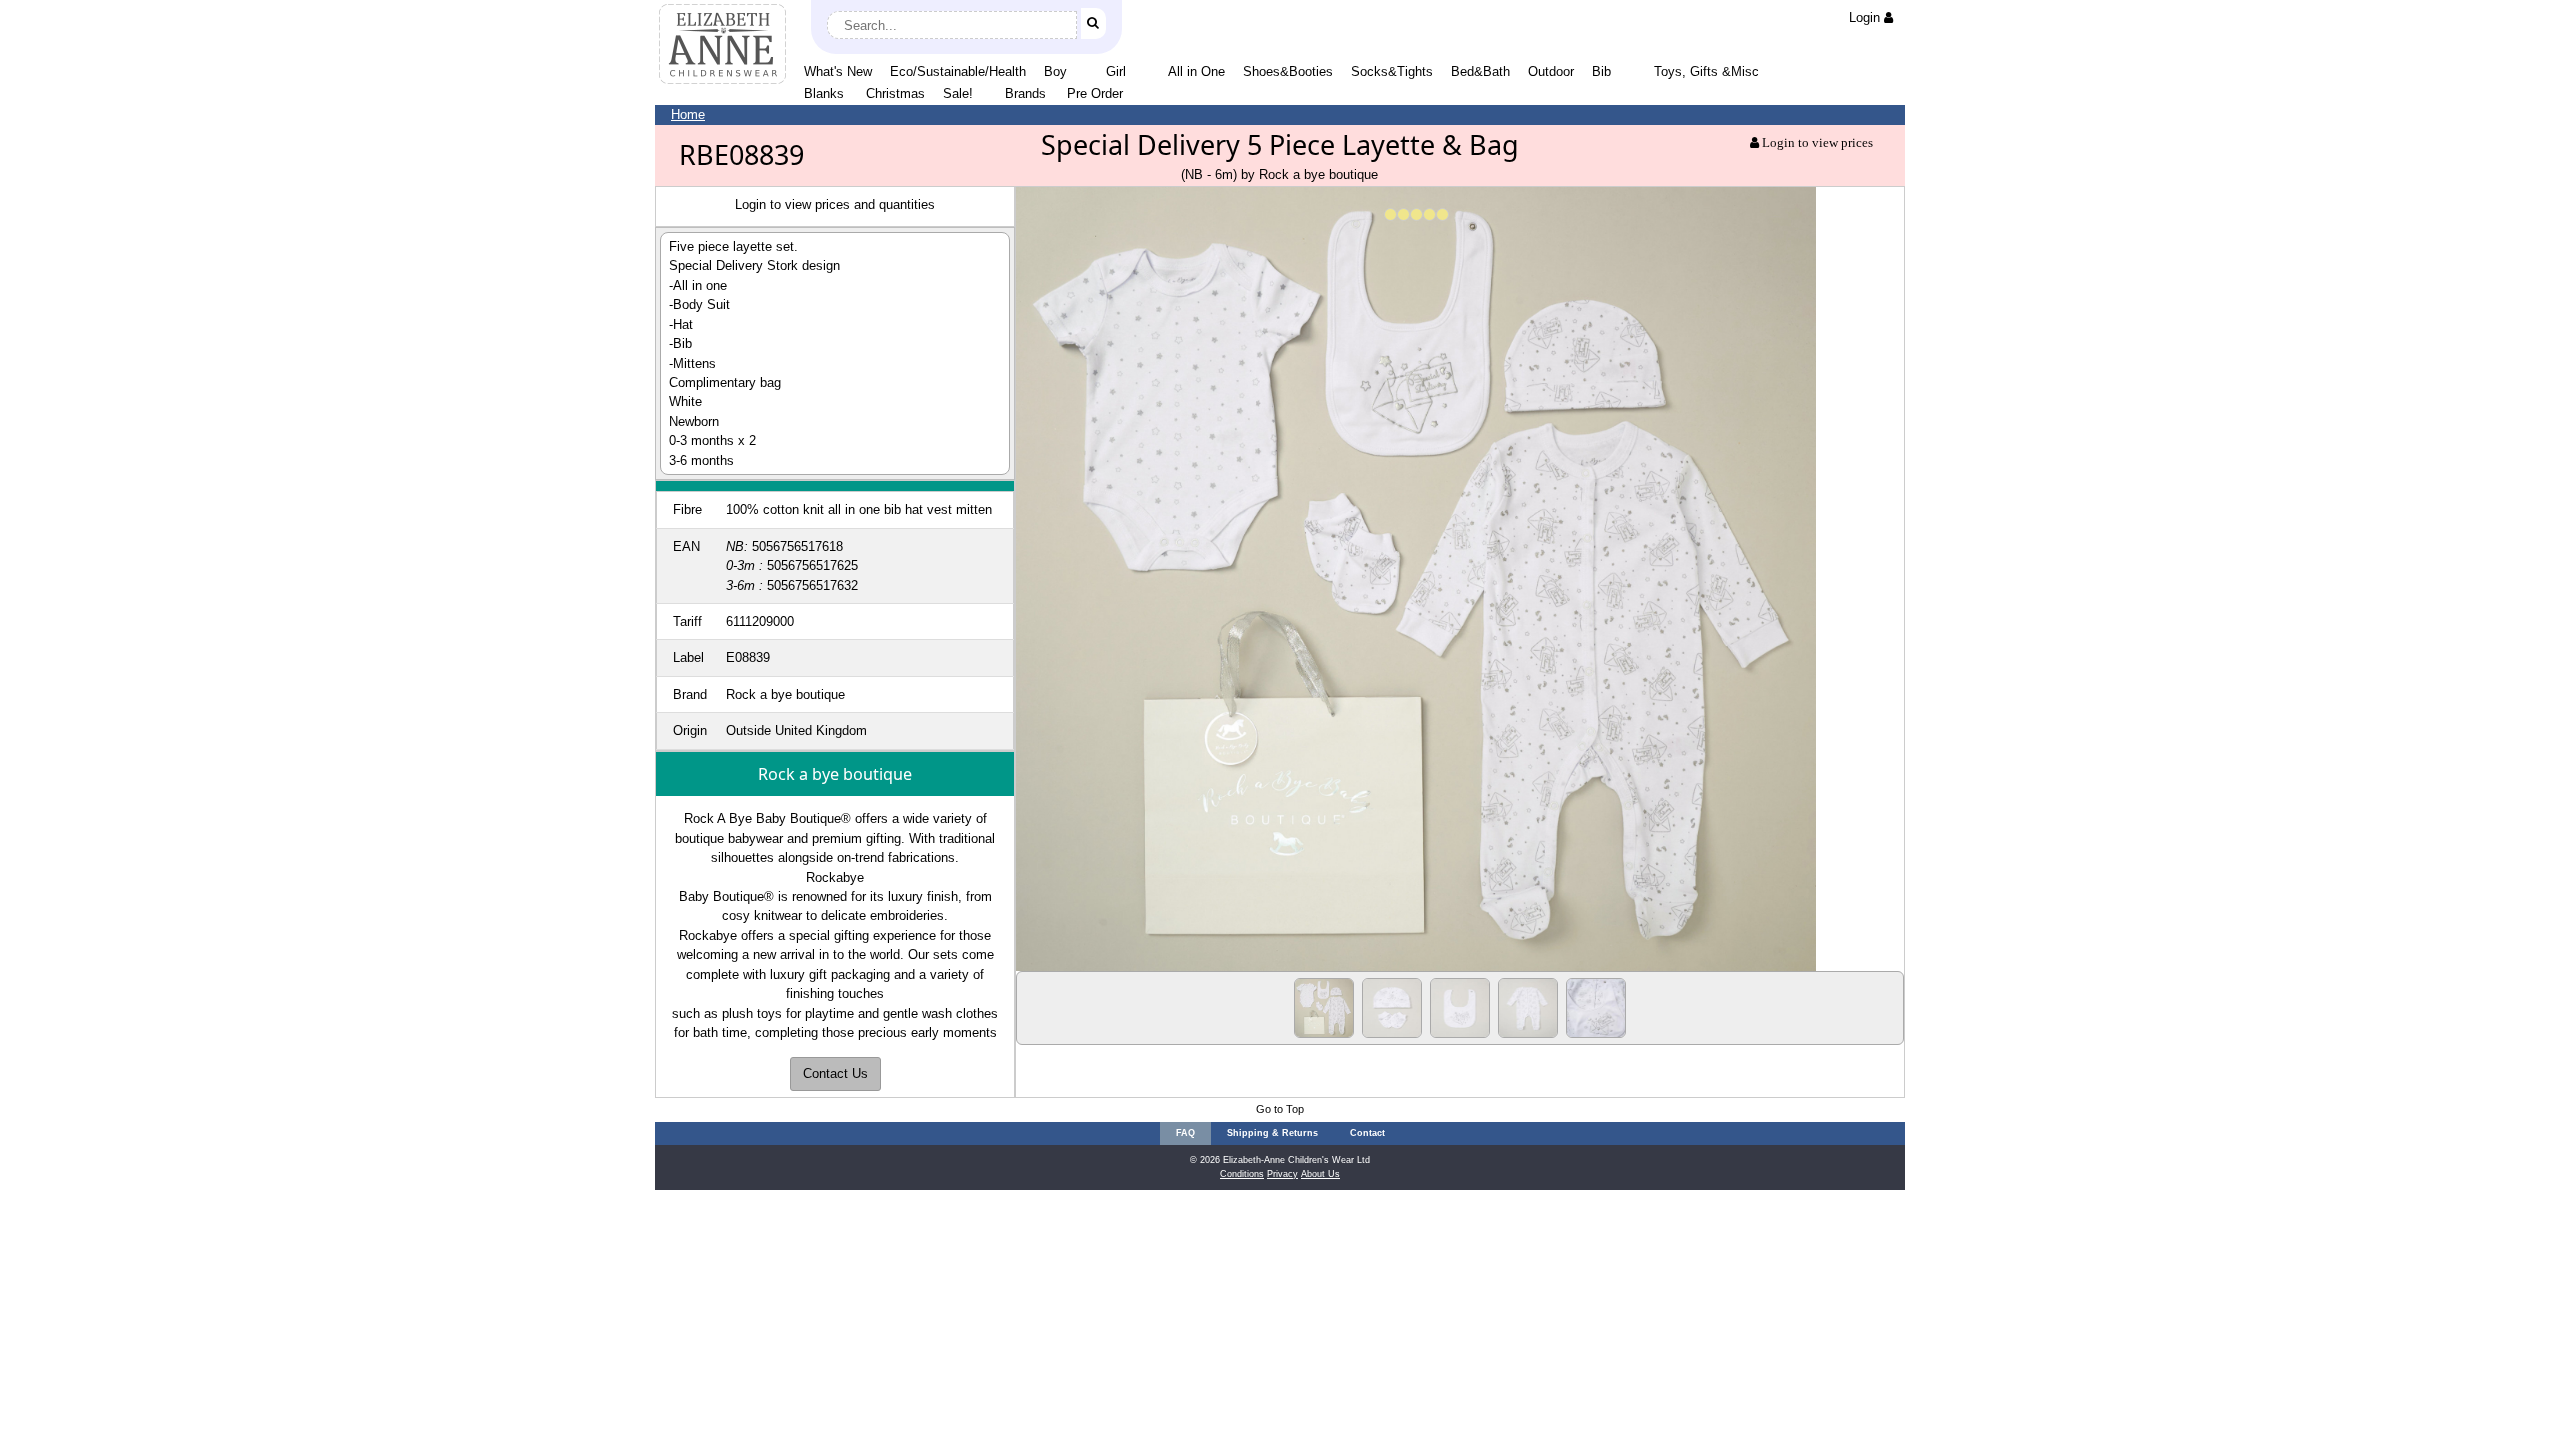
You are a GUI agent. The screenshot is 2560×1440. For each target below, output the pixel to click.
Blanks (824, 93)
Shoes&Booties (1288, 71)
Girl (1116, 71)
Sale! (958, 93)
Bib (1601, 71)
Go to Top (1280, 1109)
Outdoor (1551, 71)
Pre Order (1095, 93)
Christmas (895, 93)
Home (688, 114)
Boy (1055, 71)
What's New (838, 71)
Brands (1025, 93)
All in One (1196, 71)
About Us (1320, 1174)
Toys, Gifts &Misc (1706, 71)
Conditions (1242, 1174)
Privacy (1282, 1174)
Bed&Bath (1480, 71)
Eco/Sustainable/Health (958, 71)
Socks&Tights (1392, 71)
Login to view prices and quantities (835, 204)
